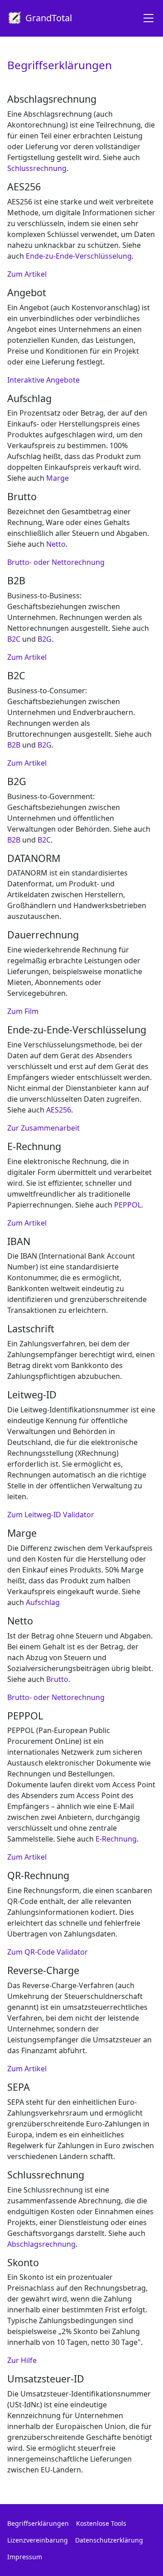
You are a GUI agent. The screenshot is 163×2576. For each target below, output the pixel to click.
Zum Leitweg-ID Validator (51, 1515)
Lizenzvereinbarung (38, 2540)
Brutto (57, 1679)
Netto (56, 544)
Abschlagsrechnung (41, 2244)
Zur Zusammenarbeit (43, 1128)
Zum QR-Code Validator (48, 1952)
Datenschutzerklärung (109, 2540)
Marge (58, 478)
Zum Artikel (27, 274)
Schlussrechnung (37, 168)
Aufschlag (43, 1602)
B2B (14, 745)
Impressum (25, 2557)
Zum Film (23, 1011)
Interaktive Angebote (43, 380)
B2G (45, 639)
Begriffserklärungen (38, 2523)
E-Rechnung (116, 1839)
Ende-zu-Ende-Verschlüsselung (79, 256)
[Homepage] (145, 18)
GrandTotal (49, 18)
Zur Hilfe (22, 2360)
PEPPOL (128, 1205)
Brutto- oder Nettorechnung (56, 562)
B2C (14, 639)
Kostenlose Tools (101, 2523)
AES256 (59, 1110)
